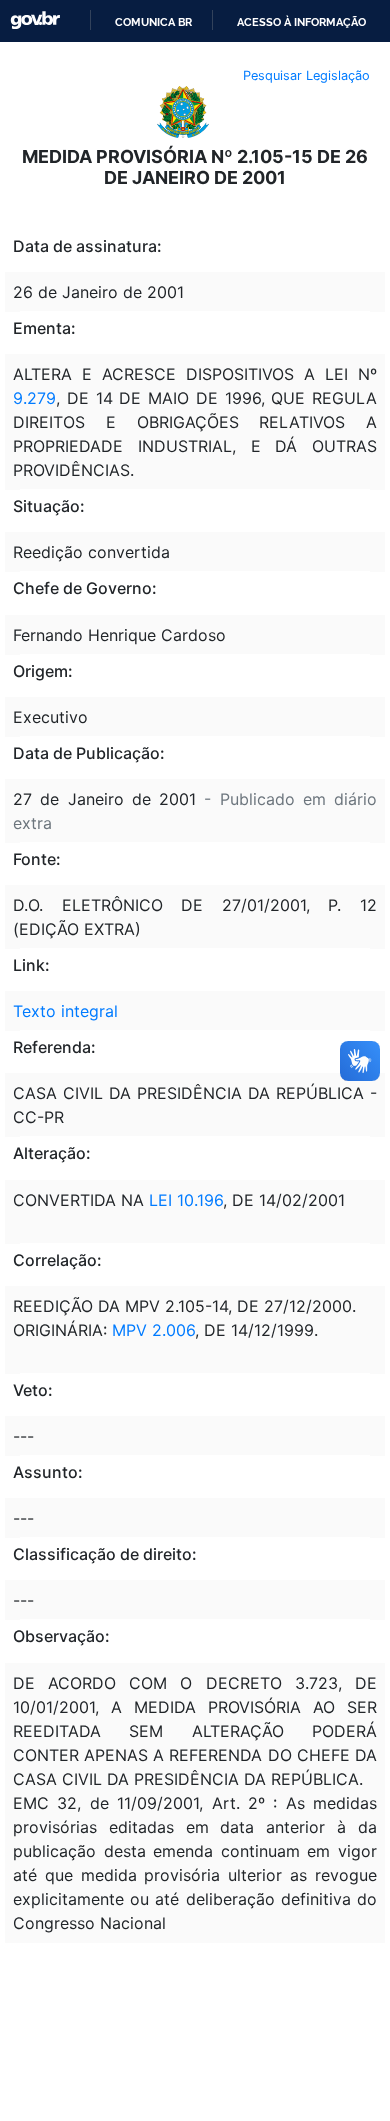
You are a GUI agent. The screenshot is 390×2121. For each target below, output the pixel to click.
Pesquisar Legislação (306, 75)
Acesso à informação (301, 22)
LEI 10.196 (186, 1200)
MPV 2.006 (153, 1330)
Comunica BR (153, 22)
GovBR (35, 20)
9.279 (34, 398)
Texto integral (65, 1011)
